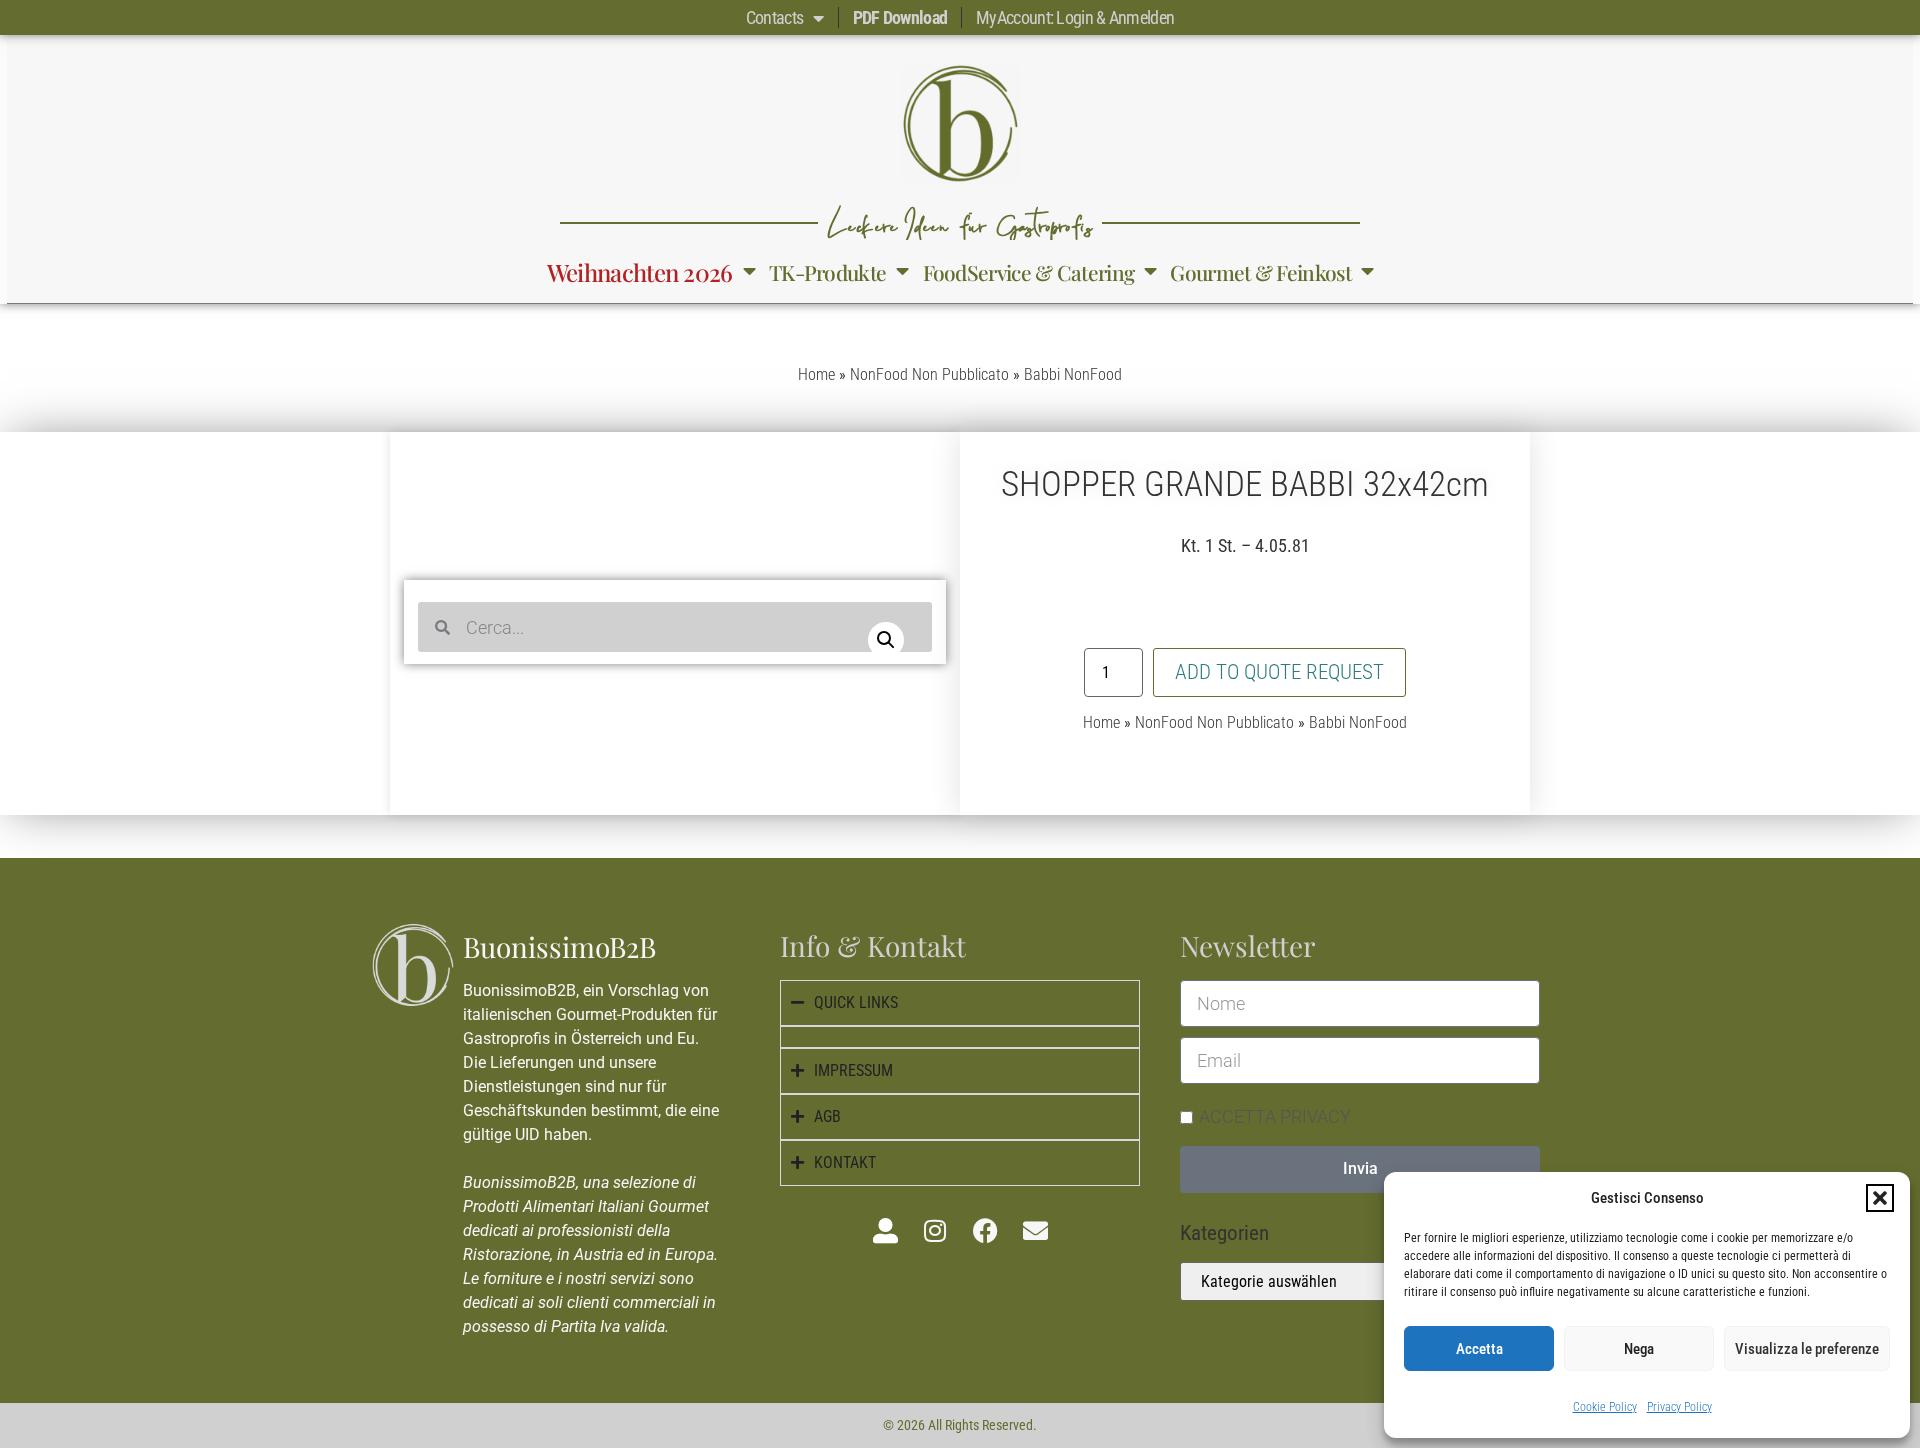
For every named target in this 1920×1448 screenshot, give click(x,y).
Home (816, 374)
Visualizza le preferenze (1807, 1349)
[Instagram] (935, 1231)
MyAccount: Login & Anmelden (1075, 17)
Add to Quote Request (1279, 672)
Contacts (774, 17)
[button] (1880, 1198)
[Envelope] (1035, 1231)
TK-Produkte (827, 272)
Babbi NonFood (1073, 374)
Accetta (1479, 1349)
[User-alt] (885, 1231)
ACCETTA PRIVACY (1275, 1115)
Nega (1639, 1349)
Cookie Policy (1605, 1407)
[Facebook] (985, 1231)
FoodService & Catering (1029, 272)
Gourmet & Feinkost (1260, 272)
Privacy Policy (1679, 1407)
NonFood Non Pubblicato (929, 374)
